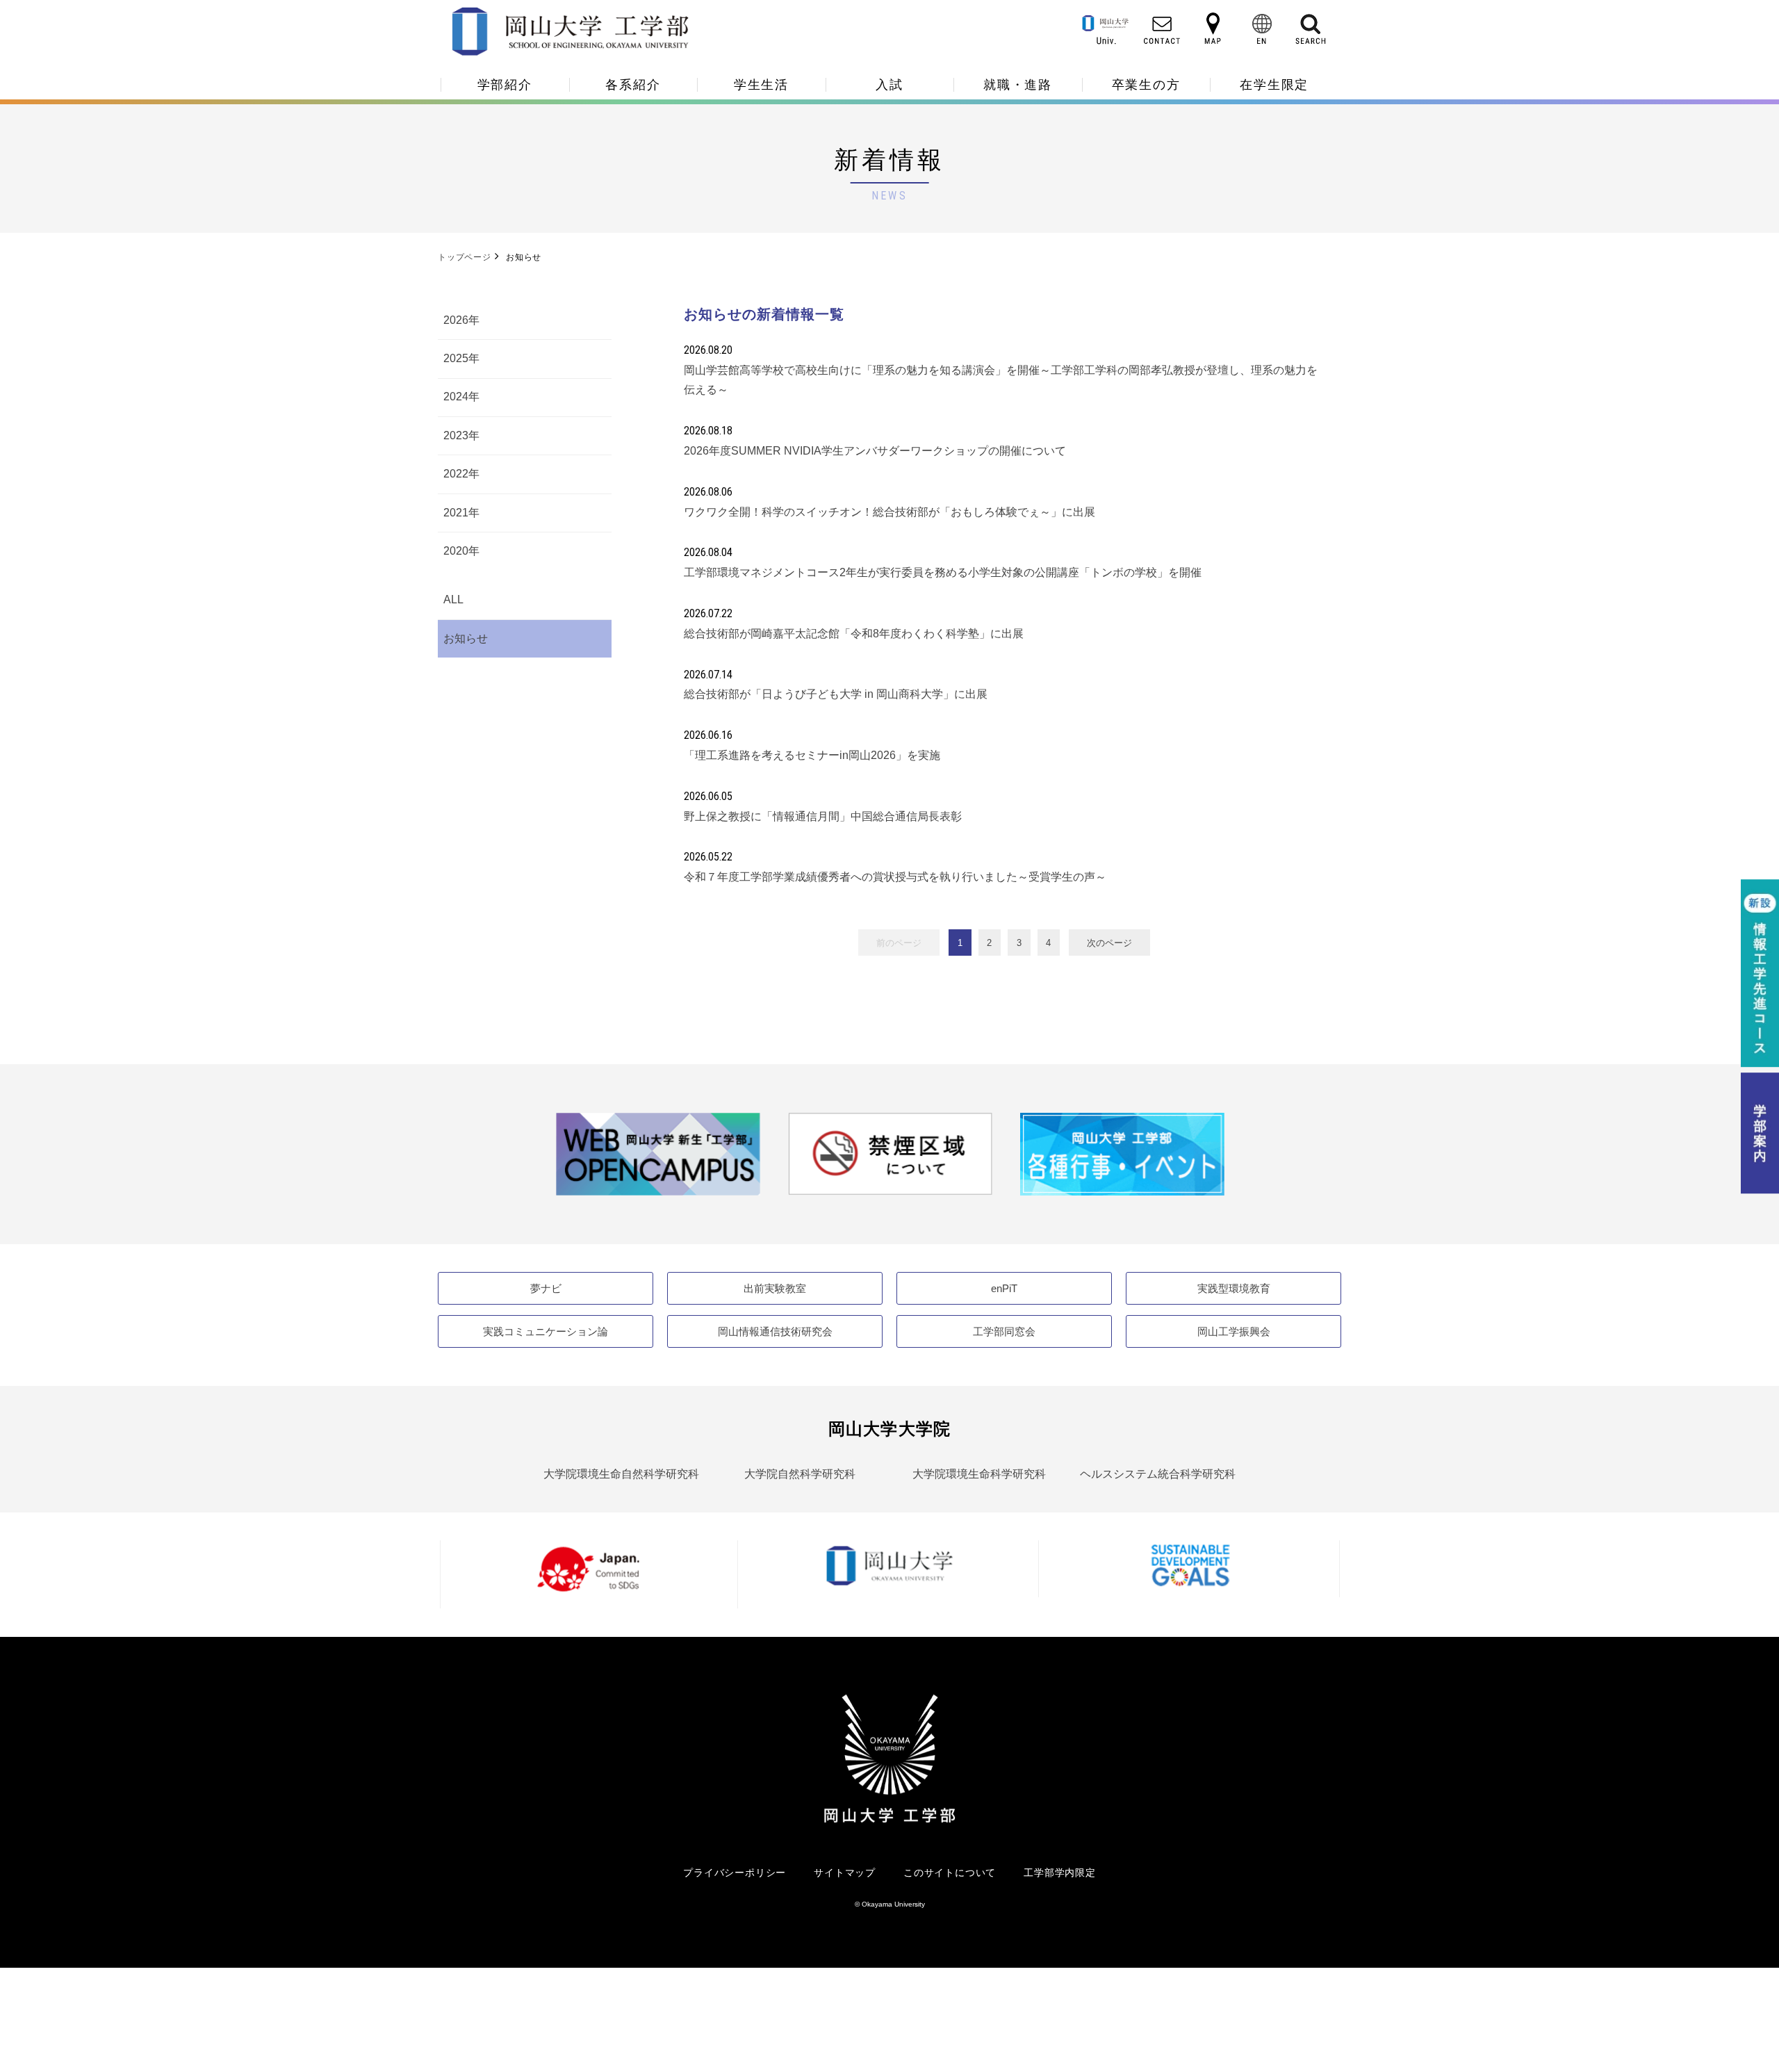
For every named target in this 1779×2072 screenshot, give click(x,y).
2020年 (461, 551)
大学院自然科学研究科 (800, 1474)
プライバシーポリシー (735, 1873)
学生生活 (761, 85)
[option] (658, 1154)
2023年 (461, 435)
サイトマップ (845, 1873)
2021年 (461, 513)
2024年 (461, 397)
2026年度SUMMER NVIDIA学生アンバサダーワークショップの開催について (875, 451)
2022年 (461, 474)
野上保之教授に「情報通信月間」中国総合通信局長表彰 (823, 816)
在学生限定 (1274, 85)
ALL (453, 599)
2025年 (461, 358)
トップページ (465, 257)
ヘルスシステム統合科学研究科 (1158, 1474)
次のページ (1109, 943)
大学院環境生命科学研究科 (979, 1474)
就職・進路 (1018, 85)
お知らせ (466, 638)
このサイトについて (950, 1873)
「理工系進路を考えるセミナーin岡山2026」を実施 (812, 755)
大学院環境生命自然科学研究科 (621, 1474)
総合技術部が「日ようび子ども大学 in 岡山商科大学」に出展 (836, 694)
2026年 (461, 320)
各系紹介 (633, 85)
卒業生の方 (1146, 85)
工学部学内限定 (1060, 1873)
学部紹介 (505, 85)
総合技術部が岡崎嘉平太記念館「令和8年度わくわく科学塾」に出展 (854, 634)
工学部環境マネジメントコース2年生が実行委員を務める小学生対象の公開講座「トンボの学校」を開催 (943, 572)
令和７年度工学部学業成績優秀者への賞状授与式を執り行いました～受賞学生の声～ (895, 877)
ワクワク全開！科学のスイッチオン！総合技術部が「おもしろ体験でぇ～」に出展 (889, 512)
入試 (889, 85)
